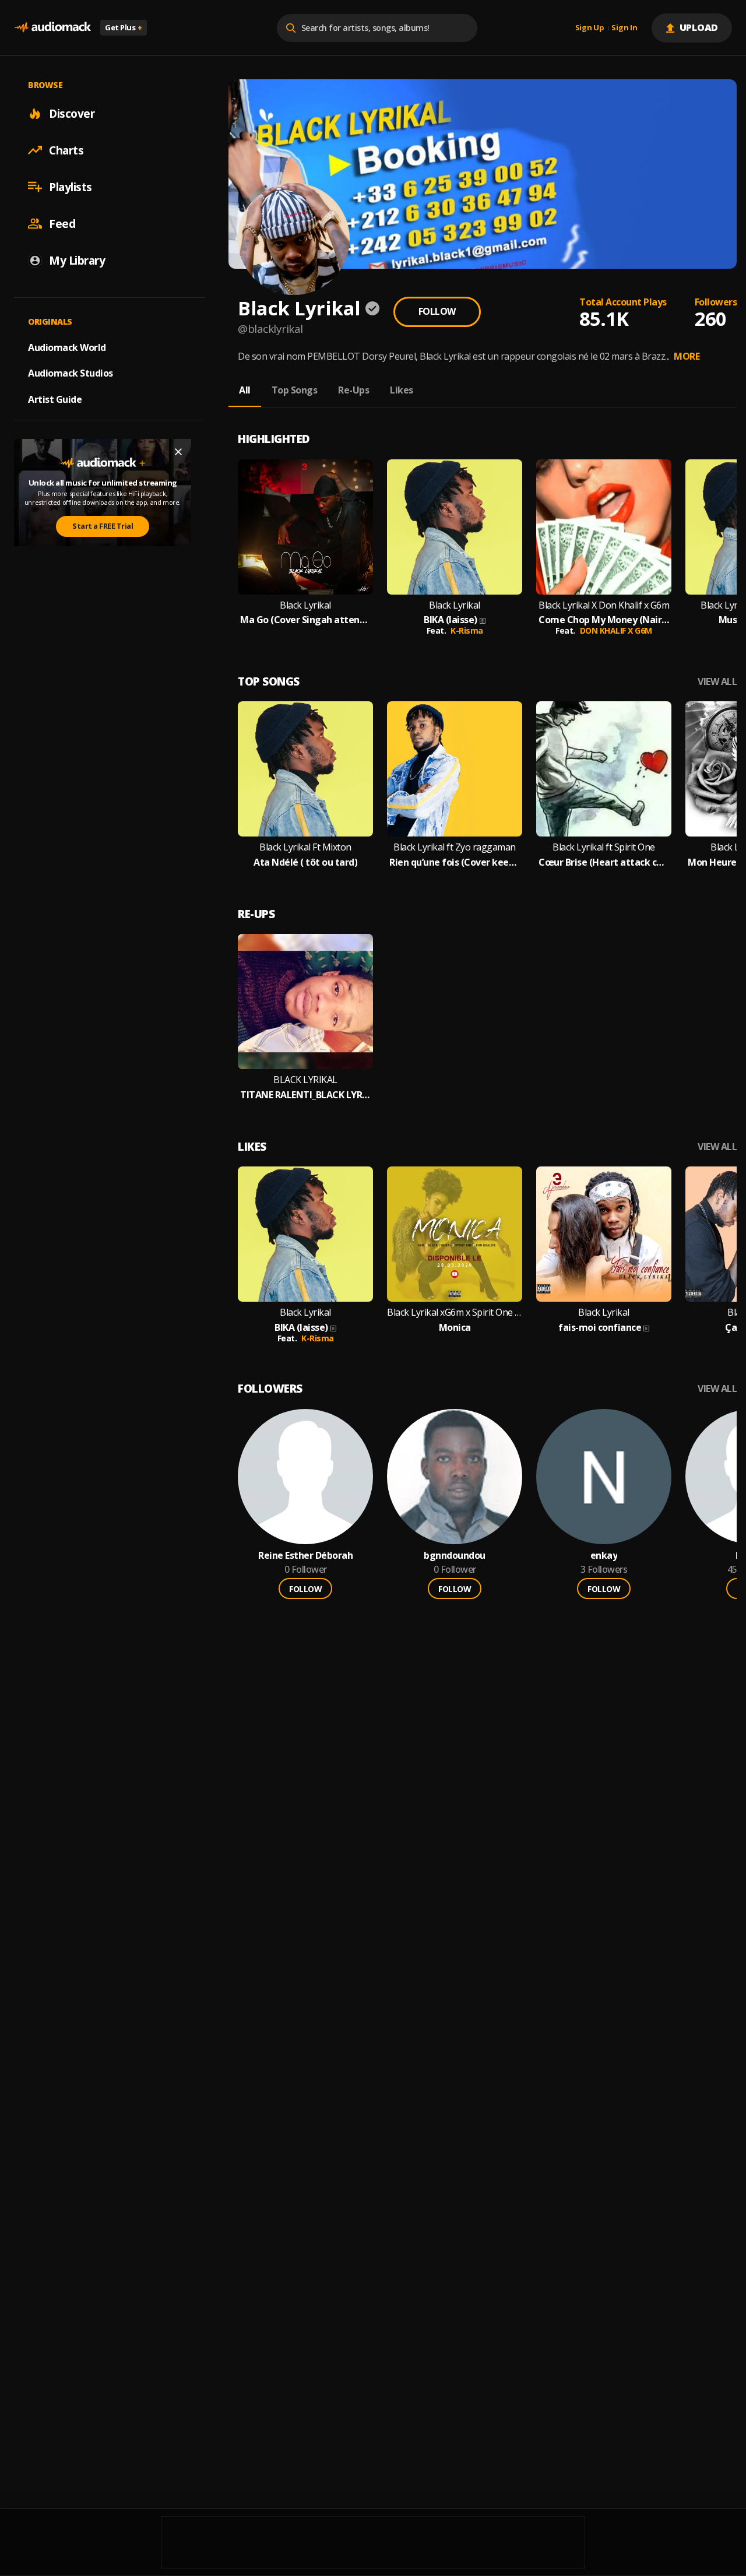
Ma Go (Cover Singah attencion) (305, 620)
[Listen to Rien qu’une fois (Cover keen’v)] (455, 769)
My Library (77, 260)
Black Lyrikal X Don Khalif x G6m (604, 605)
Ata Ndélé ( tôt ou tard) (305, 862)
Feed (62, 223)
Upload (699, 27)
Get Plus (124, 27)
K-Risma (467, 630)
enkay (604, 1556)
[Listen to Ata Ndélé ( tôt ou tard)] (305, 769)
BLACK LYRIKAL (305, 1080)
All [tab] (245, 390)
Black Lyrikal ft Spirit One (604, 847)
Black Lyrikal (305, 605)
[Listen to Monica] (455, 1234)
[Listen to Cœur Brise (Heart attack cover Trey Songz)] (604, 769)
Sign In (624, 28)
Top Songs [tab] (295, 390)
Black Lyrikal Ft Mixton (305, 847)
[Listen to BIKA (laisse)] (455, 527)
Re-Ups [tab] (353, 390)
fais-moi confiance (600, 1328)
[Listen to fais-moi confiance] (604, 1234)
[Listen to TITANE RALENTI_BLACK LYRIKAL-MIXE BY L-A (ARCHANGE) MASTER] (305, 1001)
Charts (66, 150)
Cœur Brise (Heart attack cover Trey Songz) (604, 862)
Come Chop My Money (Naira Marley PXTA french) (604, 620)
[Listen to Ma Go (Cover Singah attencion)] (305, 527)
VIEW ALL (717, 682)
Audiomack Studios (71, 373)
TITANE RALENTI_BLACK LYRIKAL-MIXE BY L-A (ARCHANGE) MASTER (305, 1095)
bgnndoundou (455, 1556)
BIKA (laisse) (451, 620)
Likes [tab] (402, 390)
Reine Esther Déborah (305, 1556)
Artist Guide (55, 399)
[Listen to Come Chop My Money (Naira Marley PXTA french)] (604, 527)
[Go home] (52, 28)
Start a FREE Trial (103, 526)
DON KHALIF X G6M (616, 630)
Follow (437, 311)
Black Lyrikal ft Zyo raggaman (455, 847)
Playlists (71, 187)
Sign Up (590, 28)
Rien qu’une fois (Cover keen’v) (455, 862)
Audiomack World (67, 347)
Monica (455, 1328)
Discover (72, 113)
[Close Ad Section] (178, 452)
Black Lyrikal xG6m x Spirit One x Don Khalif (455, 1312)
